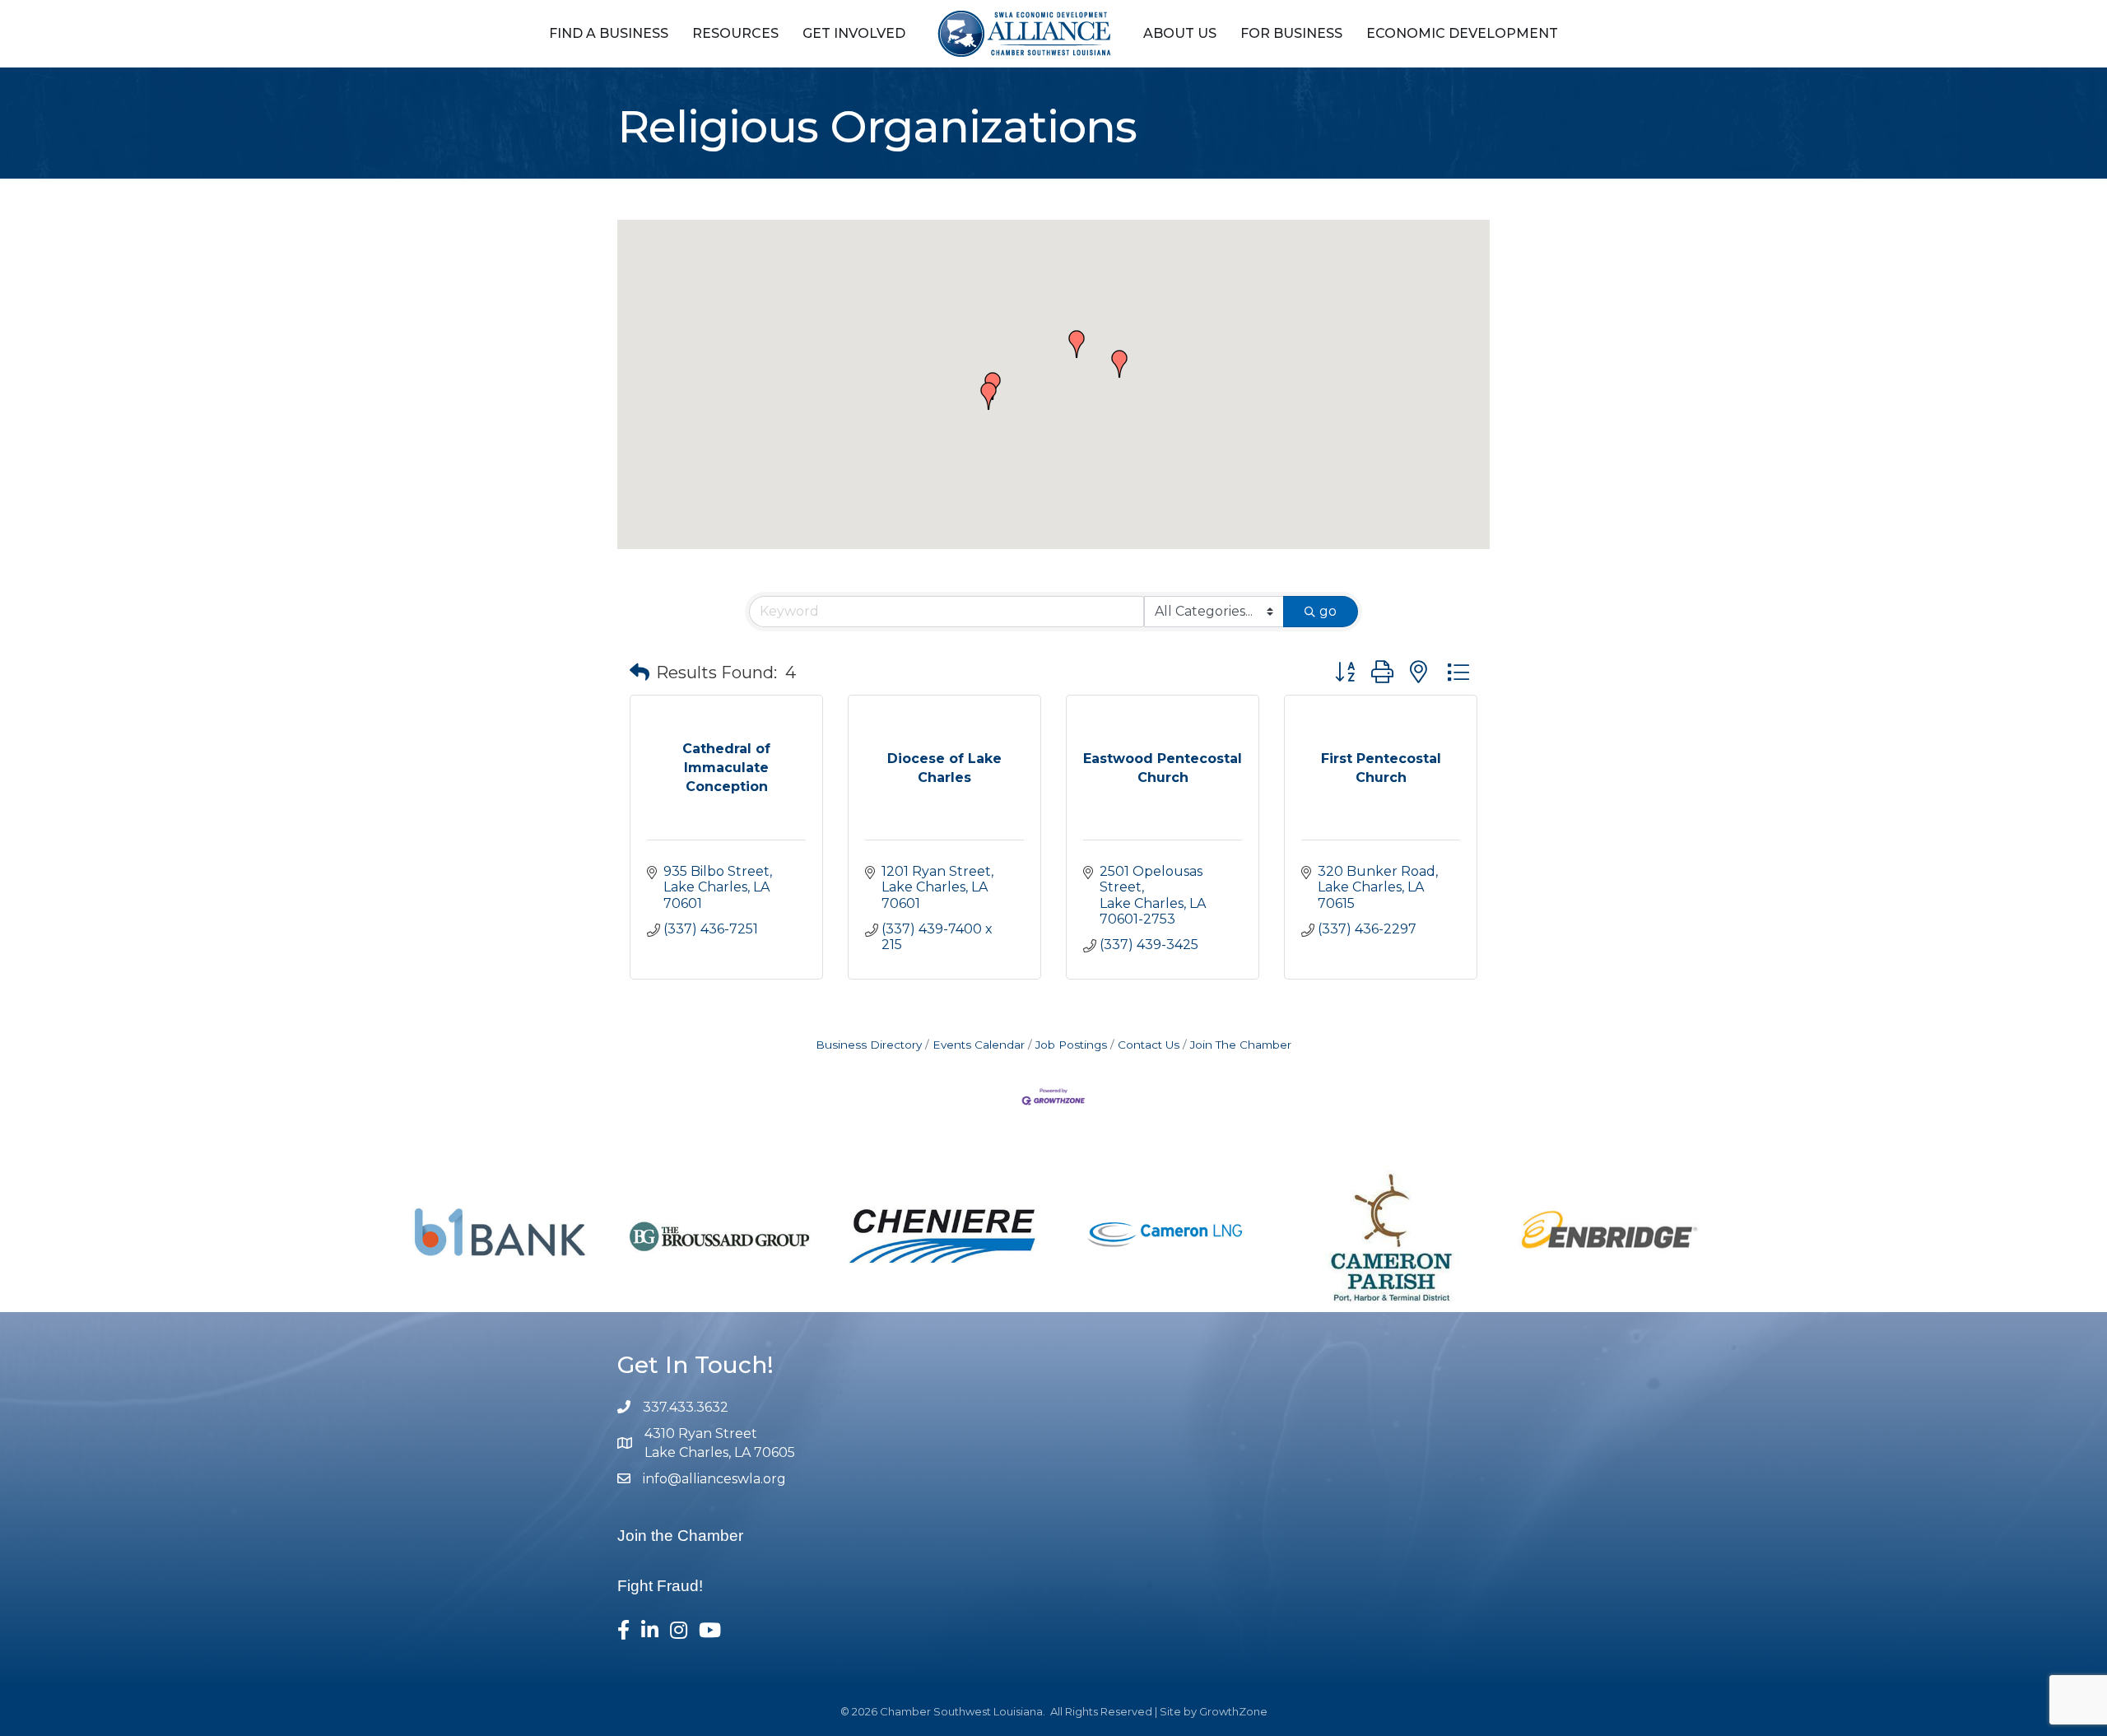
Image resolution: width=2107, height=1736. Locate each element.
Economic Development (1462, 33)
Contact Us (1149, 1045)
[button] (988, 396)
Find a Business (609, 33)
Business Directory (869, 1045)
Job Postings (1071, 1045)
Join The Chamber (1241, 1045)
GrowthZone (1233, 1711)
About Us (1180, 33)
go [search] (1328, 611)
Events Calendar (979, 1045)
